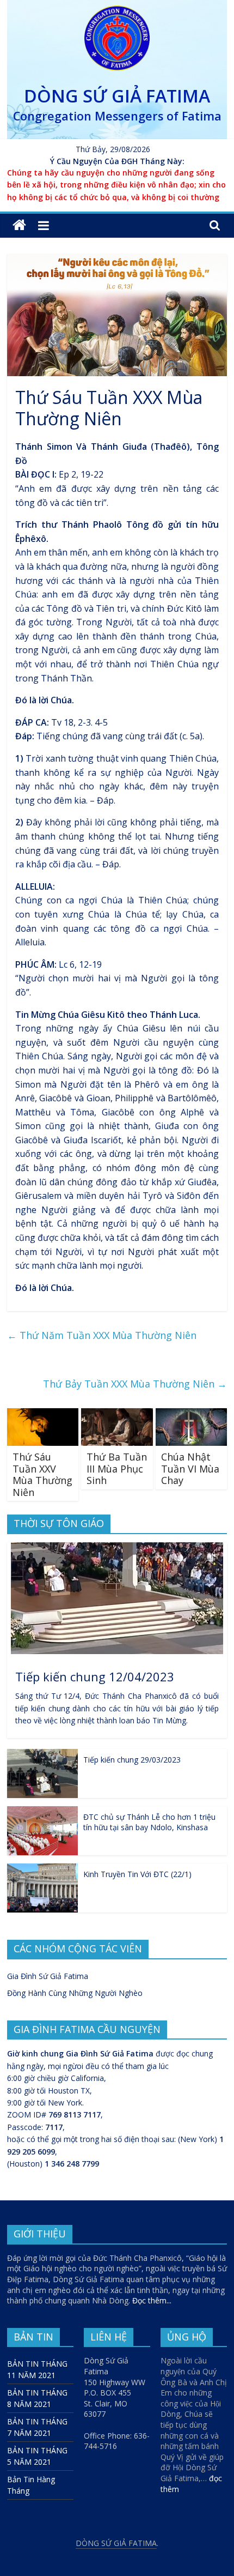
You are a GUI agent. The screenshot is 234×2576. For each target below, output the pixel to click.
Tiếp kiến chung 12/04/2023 (95, 1676)
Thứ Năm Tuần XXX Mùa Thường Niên (102, 1335)
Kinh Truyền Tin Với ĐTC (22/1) (137, 1874)
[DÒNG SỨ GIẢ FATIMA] (19, 225)
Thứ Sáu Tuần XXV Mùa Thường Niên (42, 1474)
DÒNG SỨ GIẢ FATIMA (117, 96)
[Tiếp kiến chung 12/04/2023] (117, 1548)
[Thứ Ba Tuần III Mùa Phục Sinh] (117, 1415)
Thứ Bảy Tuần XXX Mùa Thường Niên (135, 1384)
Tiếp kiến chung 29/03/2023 (132, 1760)
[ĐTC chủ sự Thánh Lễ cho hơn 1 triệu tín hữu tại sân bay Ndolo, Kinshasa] (42, 1812)
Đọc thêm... (152, 2300)
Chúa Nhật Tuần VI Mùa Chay (190, 1468)
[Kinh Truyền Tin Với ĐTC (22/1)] (42, 1869)
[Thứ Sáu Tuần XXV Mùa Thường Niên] (43, 1415)
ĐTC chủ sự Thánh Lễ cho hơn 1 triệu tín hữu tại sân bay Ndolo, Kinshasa (149, 1822)
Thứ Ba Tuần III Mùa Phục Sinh (117, 1468)
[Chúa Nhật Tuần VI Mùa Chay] (191, 1415)
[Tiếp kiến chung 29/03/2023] (42, 1755)
